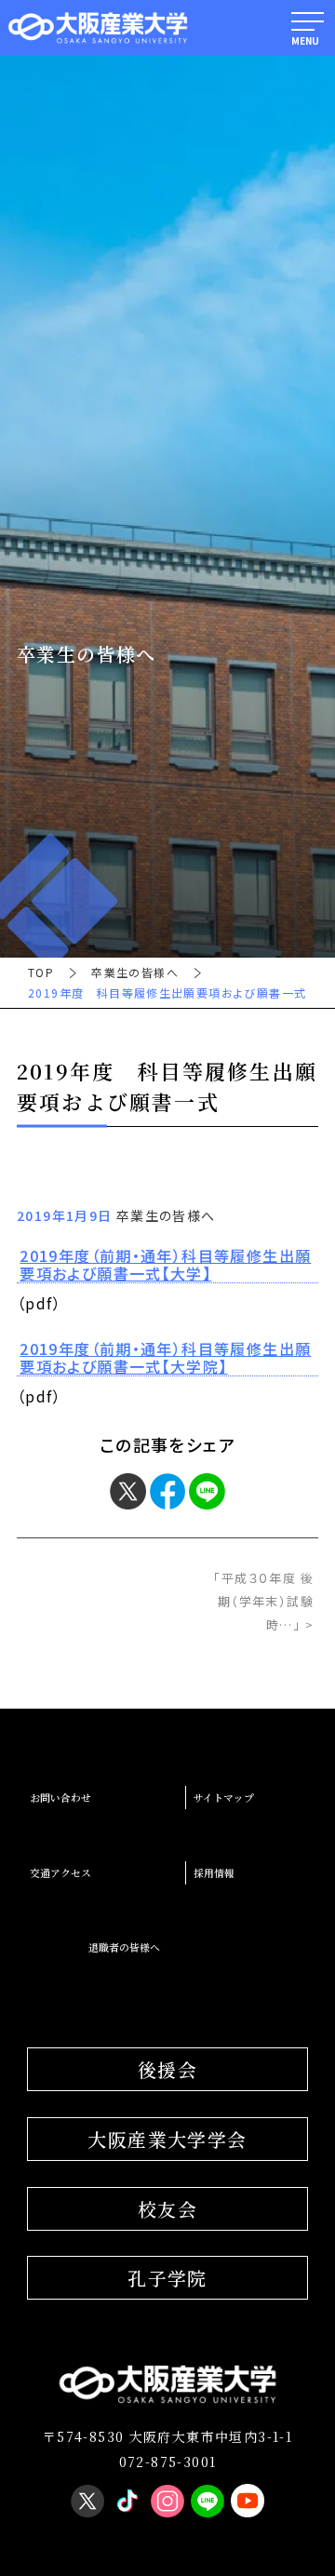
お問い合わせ (60, 1798)
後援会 (167, 2069)
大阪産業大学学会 (167, 2139)
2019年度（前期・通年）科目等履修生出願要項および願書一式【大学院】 (165, 1358)
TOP (41, 973)
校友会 (167, 2209)
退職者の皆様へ (124, 1947)
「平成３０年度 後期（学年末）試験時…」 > (263, 1601)
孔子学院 (167, 2278)
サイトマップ (224, 1798)
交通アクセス (60, 1873)
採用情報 (214, 1873)
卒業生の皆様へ (135, 973)
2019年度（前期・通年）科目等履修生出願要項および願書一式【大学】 (165, 1265)
